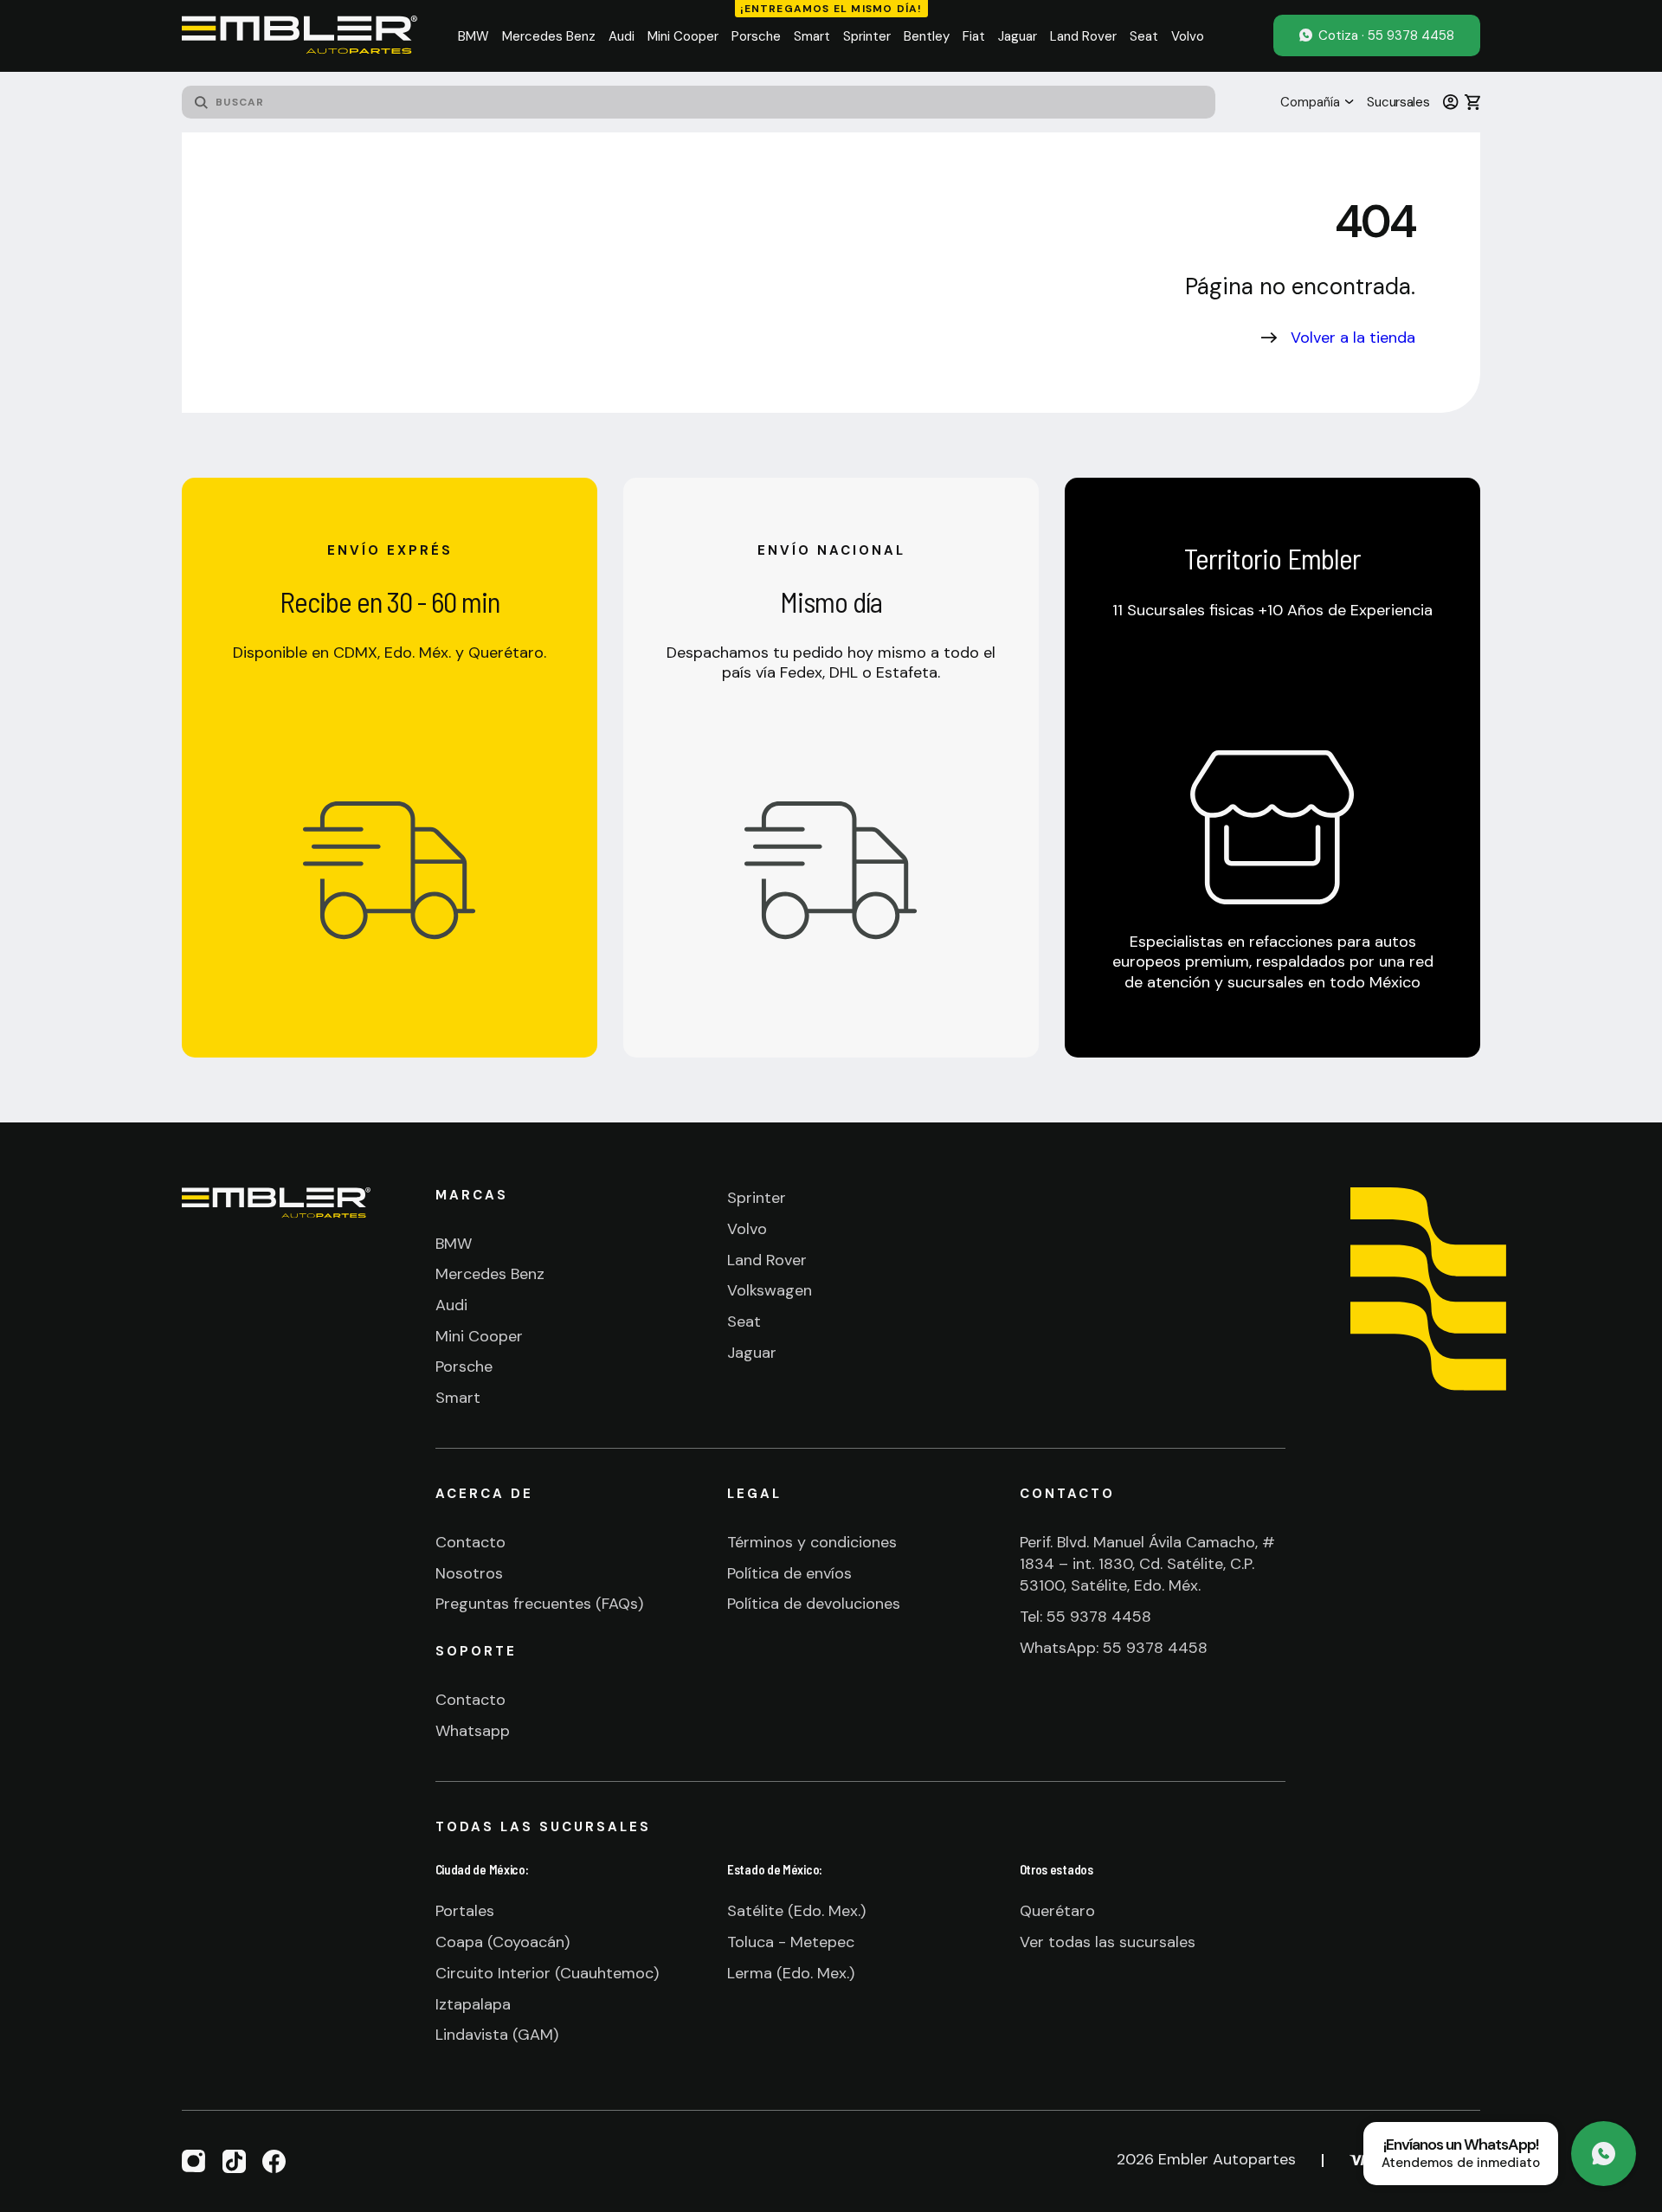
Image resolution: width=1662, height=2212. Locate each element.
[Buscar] (201, 102)
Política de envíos (789, 1573)
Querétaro (1057, 1911)
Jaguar (752, 1353)
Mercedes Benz (490, 1274)
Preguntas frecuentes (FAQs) (539, 1604)
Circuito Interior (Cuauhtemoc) (547, 1973)
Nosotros (469, 1573)
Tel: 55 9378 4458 (1085, 1617)
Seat (744, 1321)
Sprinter (757, 1198)
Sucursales (1398, 102)
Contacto (470, 1542)
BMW (454, 1244)
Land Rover (767, 1260)
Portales (465, 1911)
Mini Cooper (479, 1336)
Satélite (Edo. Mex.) (796, 1911)
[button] (473, 36)
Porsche (464, 1366)
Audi (451, 1305)
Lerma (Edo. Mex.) (791, 1973)
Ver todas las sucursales (1108, 1942)
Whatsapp (473, 1731)
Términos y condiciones (812, 1542)
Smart (458, 1398)
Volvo (747, 1229)
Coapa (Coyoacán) (502, 1942)
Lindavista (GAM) (497, 2035)
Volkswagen (770, 1290)
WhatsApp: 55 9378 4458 (1114, 1648)
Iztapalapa (473, 2004)
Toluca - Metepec (791, 1942)
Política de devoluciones (814, 1604)
